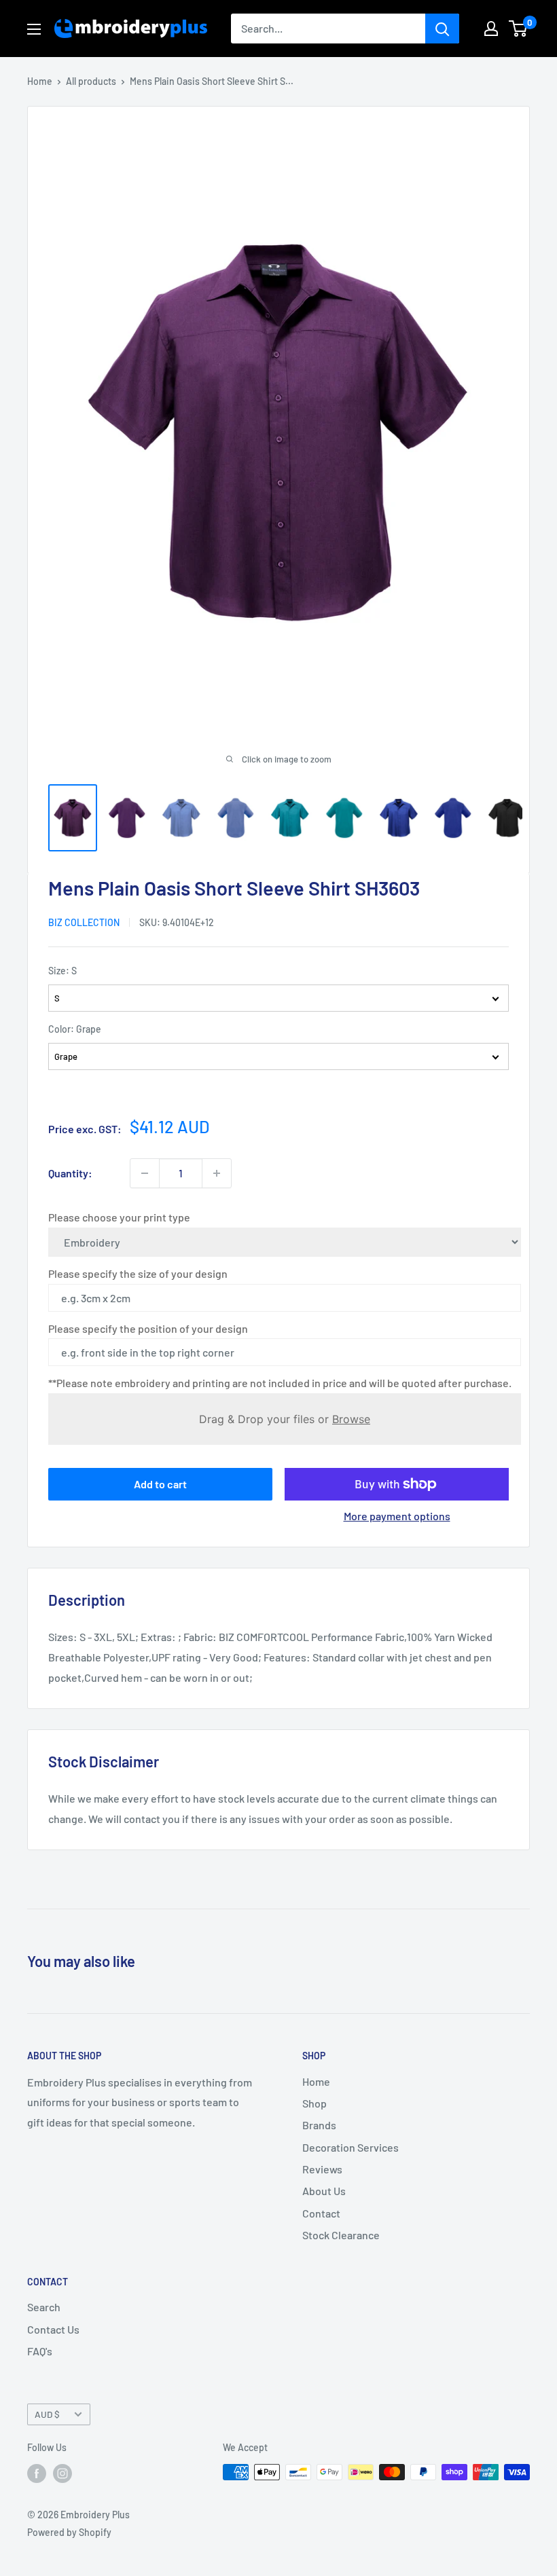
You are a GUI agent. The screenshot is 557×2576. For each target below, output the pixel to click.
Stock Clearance (341, 2235)
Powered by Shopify (69, 2532)
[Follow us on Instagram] (62, 2473)
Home (40, 81)
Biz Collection (84, 922)
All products (91, 81)
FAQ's (40, 2351)
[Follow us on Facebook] (37, 2473)
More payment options (397, 1516)
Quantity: (70, 1173)
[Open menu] (34, 29)
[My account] (491, 29)
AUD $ (47, 2414)
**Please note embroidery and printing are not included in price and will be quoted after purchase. (280, 1383)
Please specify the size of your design (138, 1273)
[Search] (442, 29)
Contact (321, 2213)
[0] (519, 29)
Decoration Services (351, 2147)
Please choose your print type (119, 1217)
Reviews (322, 2169)
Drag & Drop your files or (285, 1419)
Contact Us (53, 2329)
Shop (315, 2103)
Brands (319, 2125)
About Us (324, 2191)
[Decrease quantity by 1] (145, 1173)
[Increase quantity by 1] (217, 1173)
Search (44, 2307)
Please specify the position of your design (148, 1328)
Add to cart (160, 1484)
